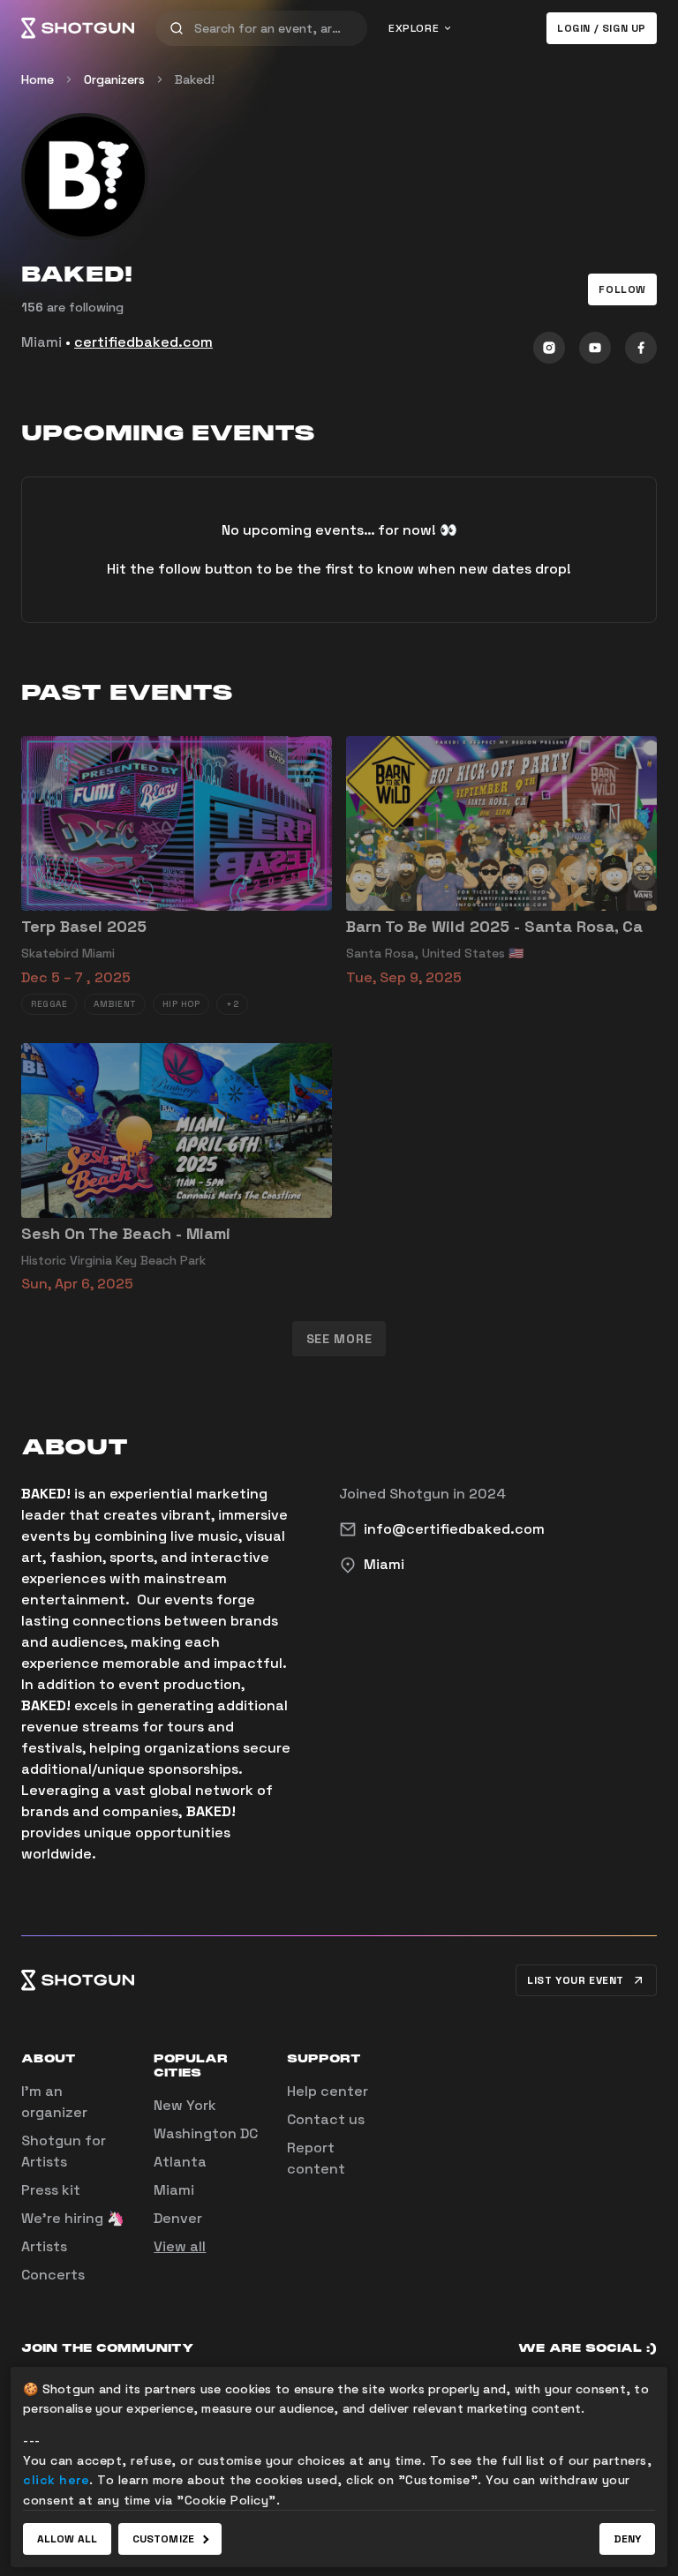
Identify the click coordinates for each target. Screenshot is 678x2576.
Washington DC (206, 2133)
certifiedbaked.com (143, 342)
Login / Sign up (602, 28)
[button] (622, 289)
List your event (576, 1980)
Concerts (53, 2275)
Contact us (326, 2119)
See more (339, 1339)
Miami (174, 2190)
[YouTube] (595, 348)
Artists (44, 2246)
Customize (163, 2539)
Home (38, 79)
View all (180, 2246)
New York (185, 2105)
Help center (328, 2091)
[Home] (78, 28)
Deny (627, 2539)
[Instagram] (549, 348)
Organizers (114, 79)
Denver (178, 2218)
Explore (414, 28)
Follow (622, 289)
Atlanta (180, 2162)
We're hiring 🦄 (73, 2218)
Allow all (67, 2539)
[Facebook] (641, 348)
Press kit (51, 2190)
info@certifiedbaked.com (454, 1529)
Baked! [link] (195, 79)
